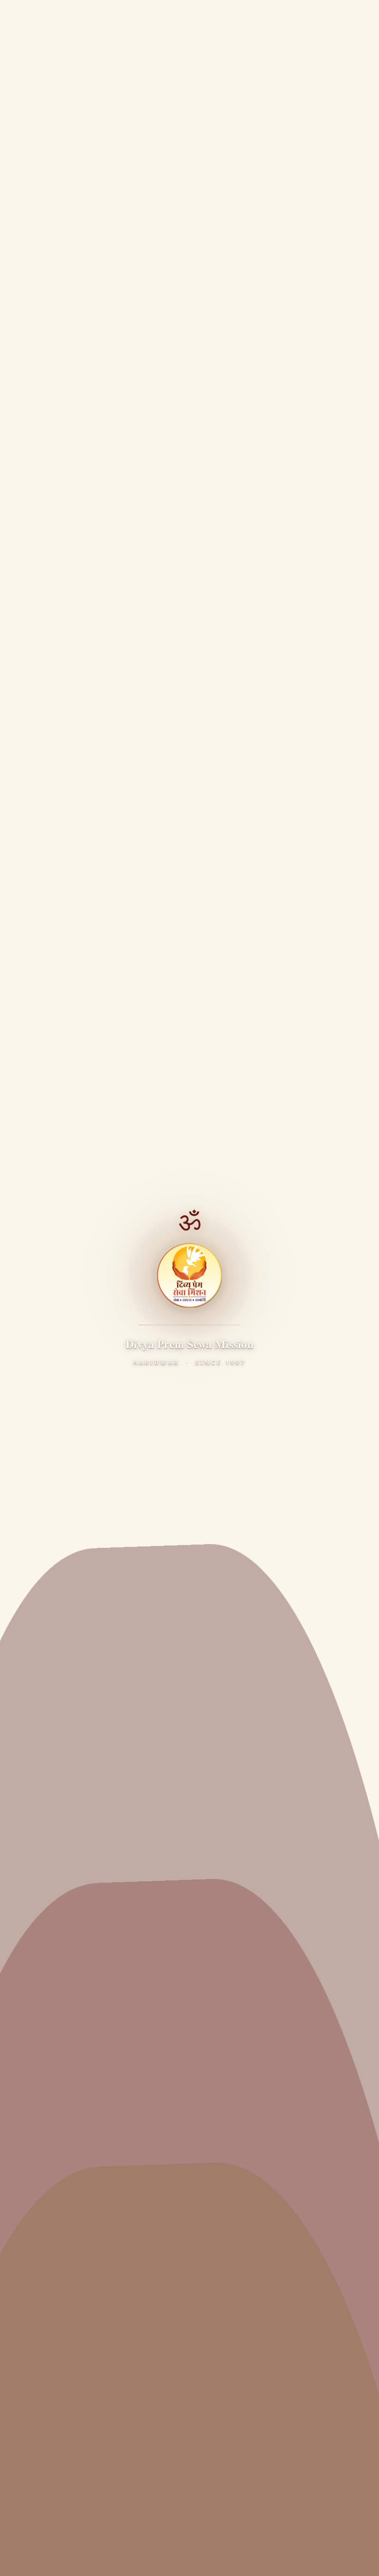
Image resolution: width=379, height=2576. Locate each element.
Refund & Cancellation (259, 2559)
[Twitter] (50, 1889)
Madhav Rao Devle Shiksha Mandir (74, 2246)
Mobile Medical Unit (49, 2228)
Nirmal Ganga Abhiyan (54, 2210)
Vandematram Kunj (49, 2002)
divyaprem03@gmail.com (73, 2480)
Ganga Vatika (38, 2325)
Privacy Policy (34, 2559)
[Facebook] (25, 1889)
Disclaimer (150, 2559)
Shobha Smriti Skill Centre (60, 2362)
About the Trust (42, 1947)
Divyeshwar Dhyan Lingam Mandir (74, 2173)
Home (115, 134)
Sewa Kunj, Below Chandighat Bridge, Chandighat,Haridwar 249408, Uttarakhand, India (116, 2427)
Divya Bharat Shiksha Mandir (64, 2343)
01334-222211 (54, 2450)
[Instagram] (100, 1889)
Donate (327, 17)
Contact (28, 2076)
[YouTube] (75, 1889)
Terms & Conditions (94, 2559)
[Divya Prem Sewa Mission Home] (21, 18)
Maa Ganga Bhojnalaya (55, 2154)
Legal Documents (225, 1649)
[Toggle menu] (362, 18)
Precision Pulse (205, 2540)
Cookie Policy (196, 2559)
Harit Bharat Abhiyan (51, 2191)
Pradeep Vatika (41, 2306)
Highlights (33, 2039)
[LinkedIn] (125, 1889)
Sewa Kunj (33, 1984)
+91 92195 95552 (59, 2463)
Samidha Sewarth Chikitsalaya (67, 2136)
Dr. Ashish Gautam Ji (49, 1965)
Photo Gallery (171, 134)
